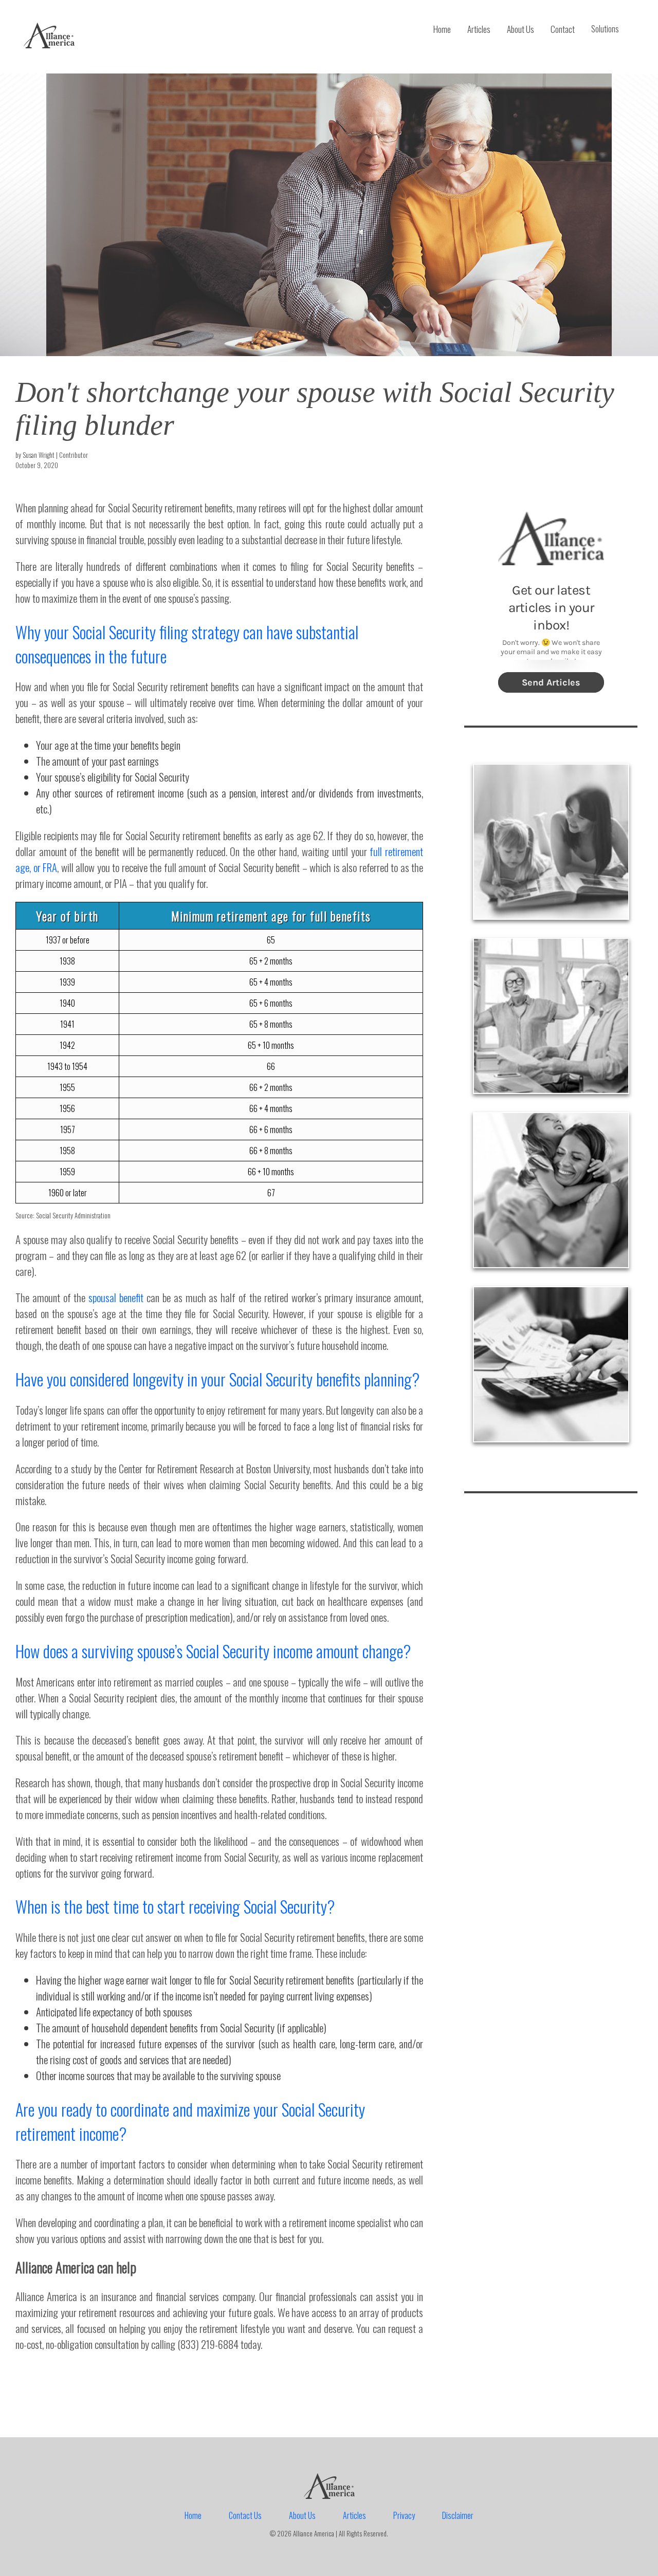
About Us (520, 29)
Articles (479, 29)
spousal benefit (116, 1297)
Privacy (404, 2515)
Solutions (605, 29)
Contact (563, 29)
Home (442, 29)
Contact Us (245, 2515)
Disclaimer (458, 2515)
